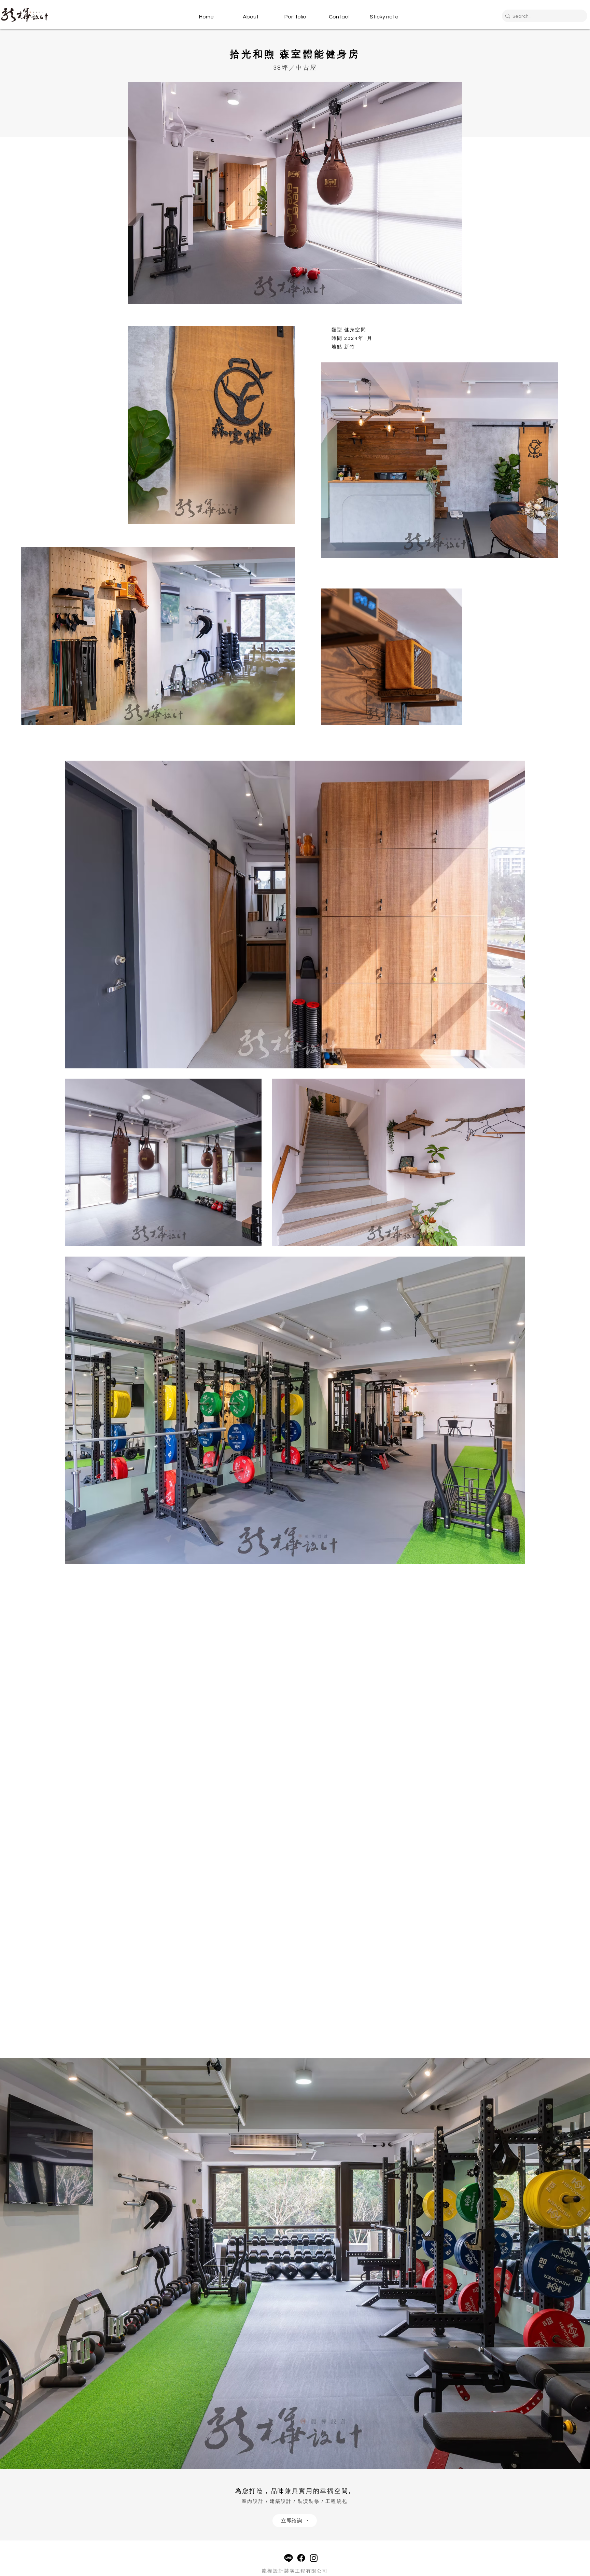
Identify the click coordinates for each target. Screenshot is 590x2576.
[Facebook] (301, 2558)
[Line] (289, 2558)
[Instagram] (314, 2558)
